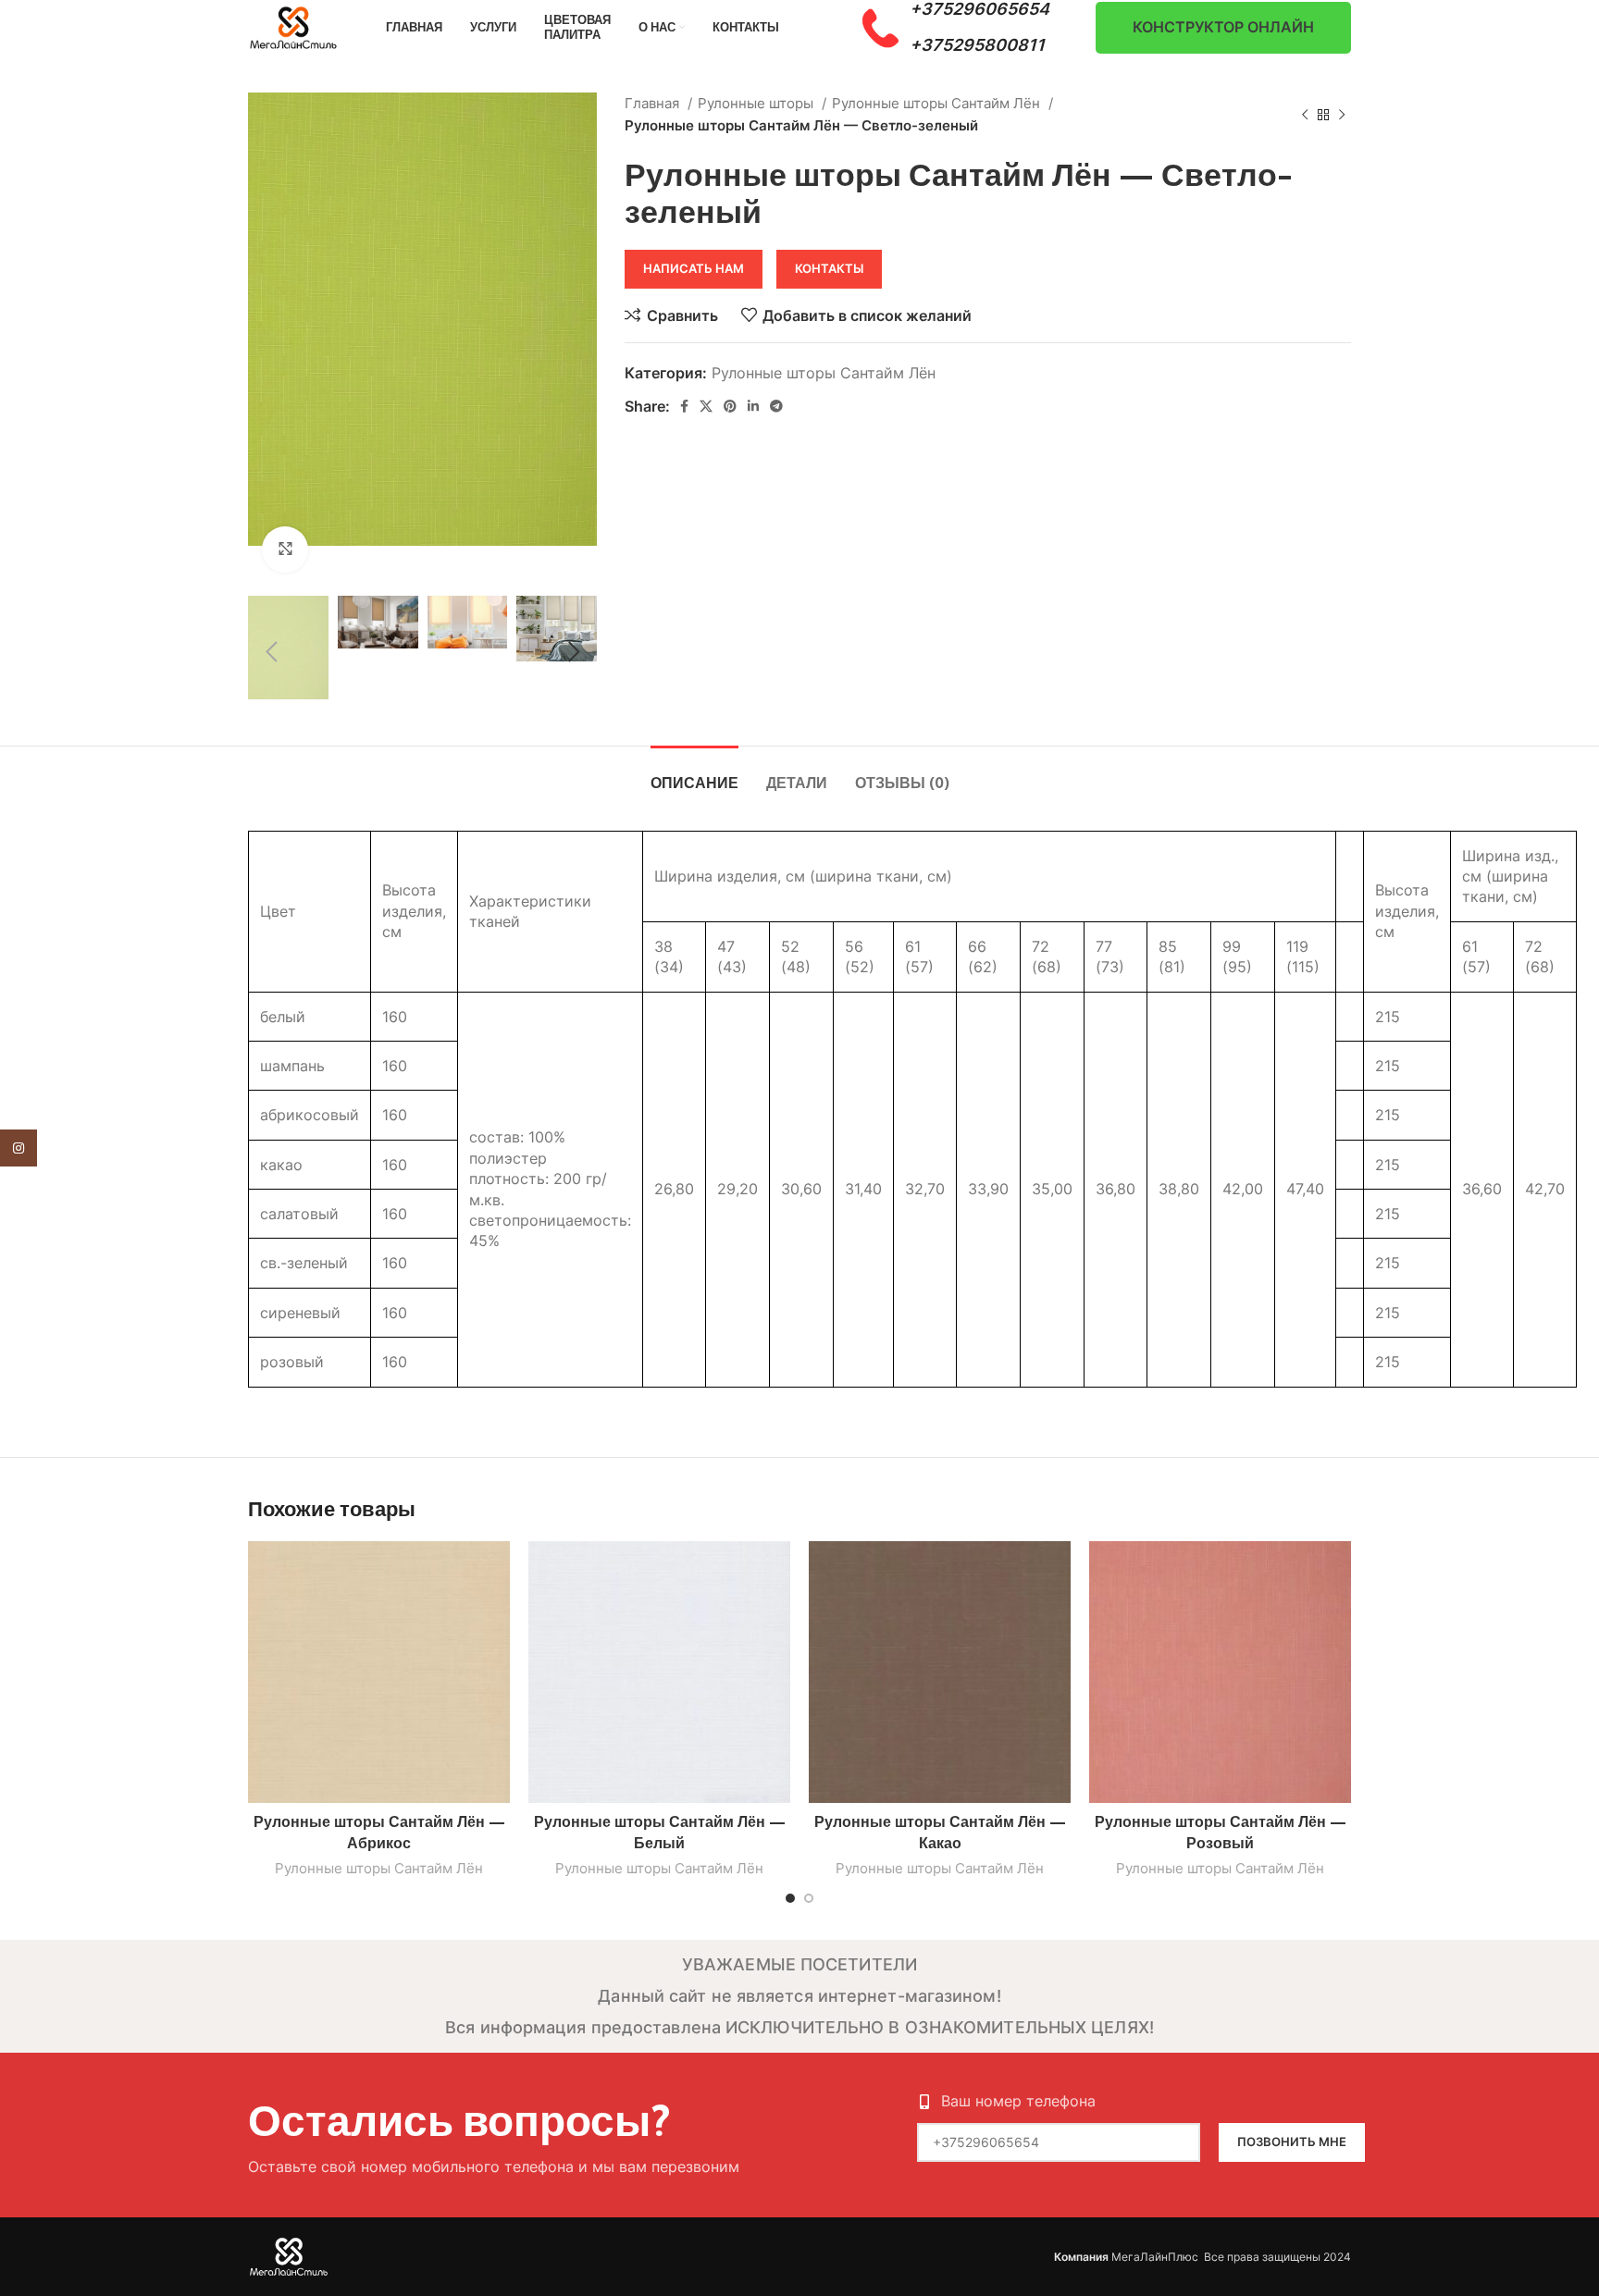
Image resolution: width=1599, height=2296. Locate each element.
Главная (654, 103)
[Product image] (379, 1672)
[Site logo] (294, 26)
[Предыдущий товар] (1305, 115)
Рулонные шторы (757, 103)
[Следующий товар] (1342, 115)
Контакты (829, 268)
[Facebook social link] (684, 406)
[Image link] (289, 2255)
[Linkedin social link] (753, 406)
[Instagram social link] (19, 1148)
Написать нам (694, 268)
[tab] (694, 774)
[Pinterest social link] (730, 406)
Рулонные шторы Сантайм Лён (938, 103)
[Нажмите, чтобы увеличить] (285, 549)
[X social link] (706, 406)
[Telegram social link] (776, 406)
